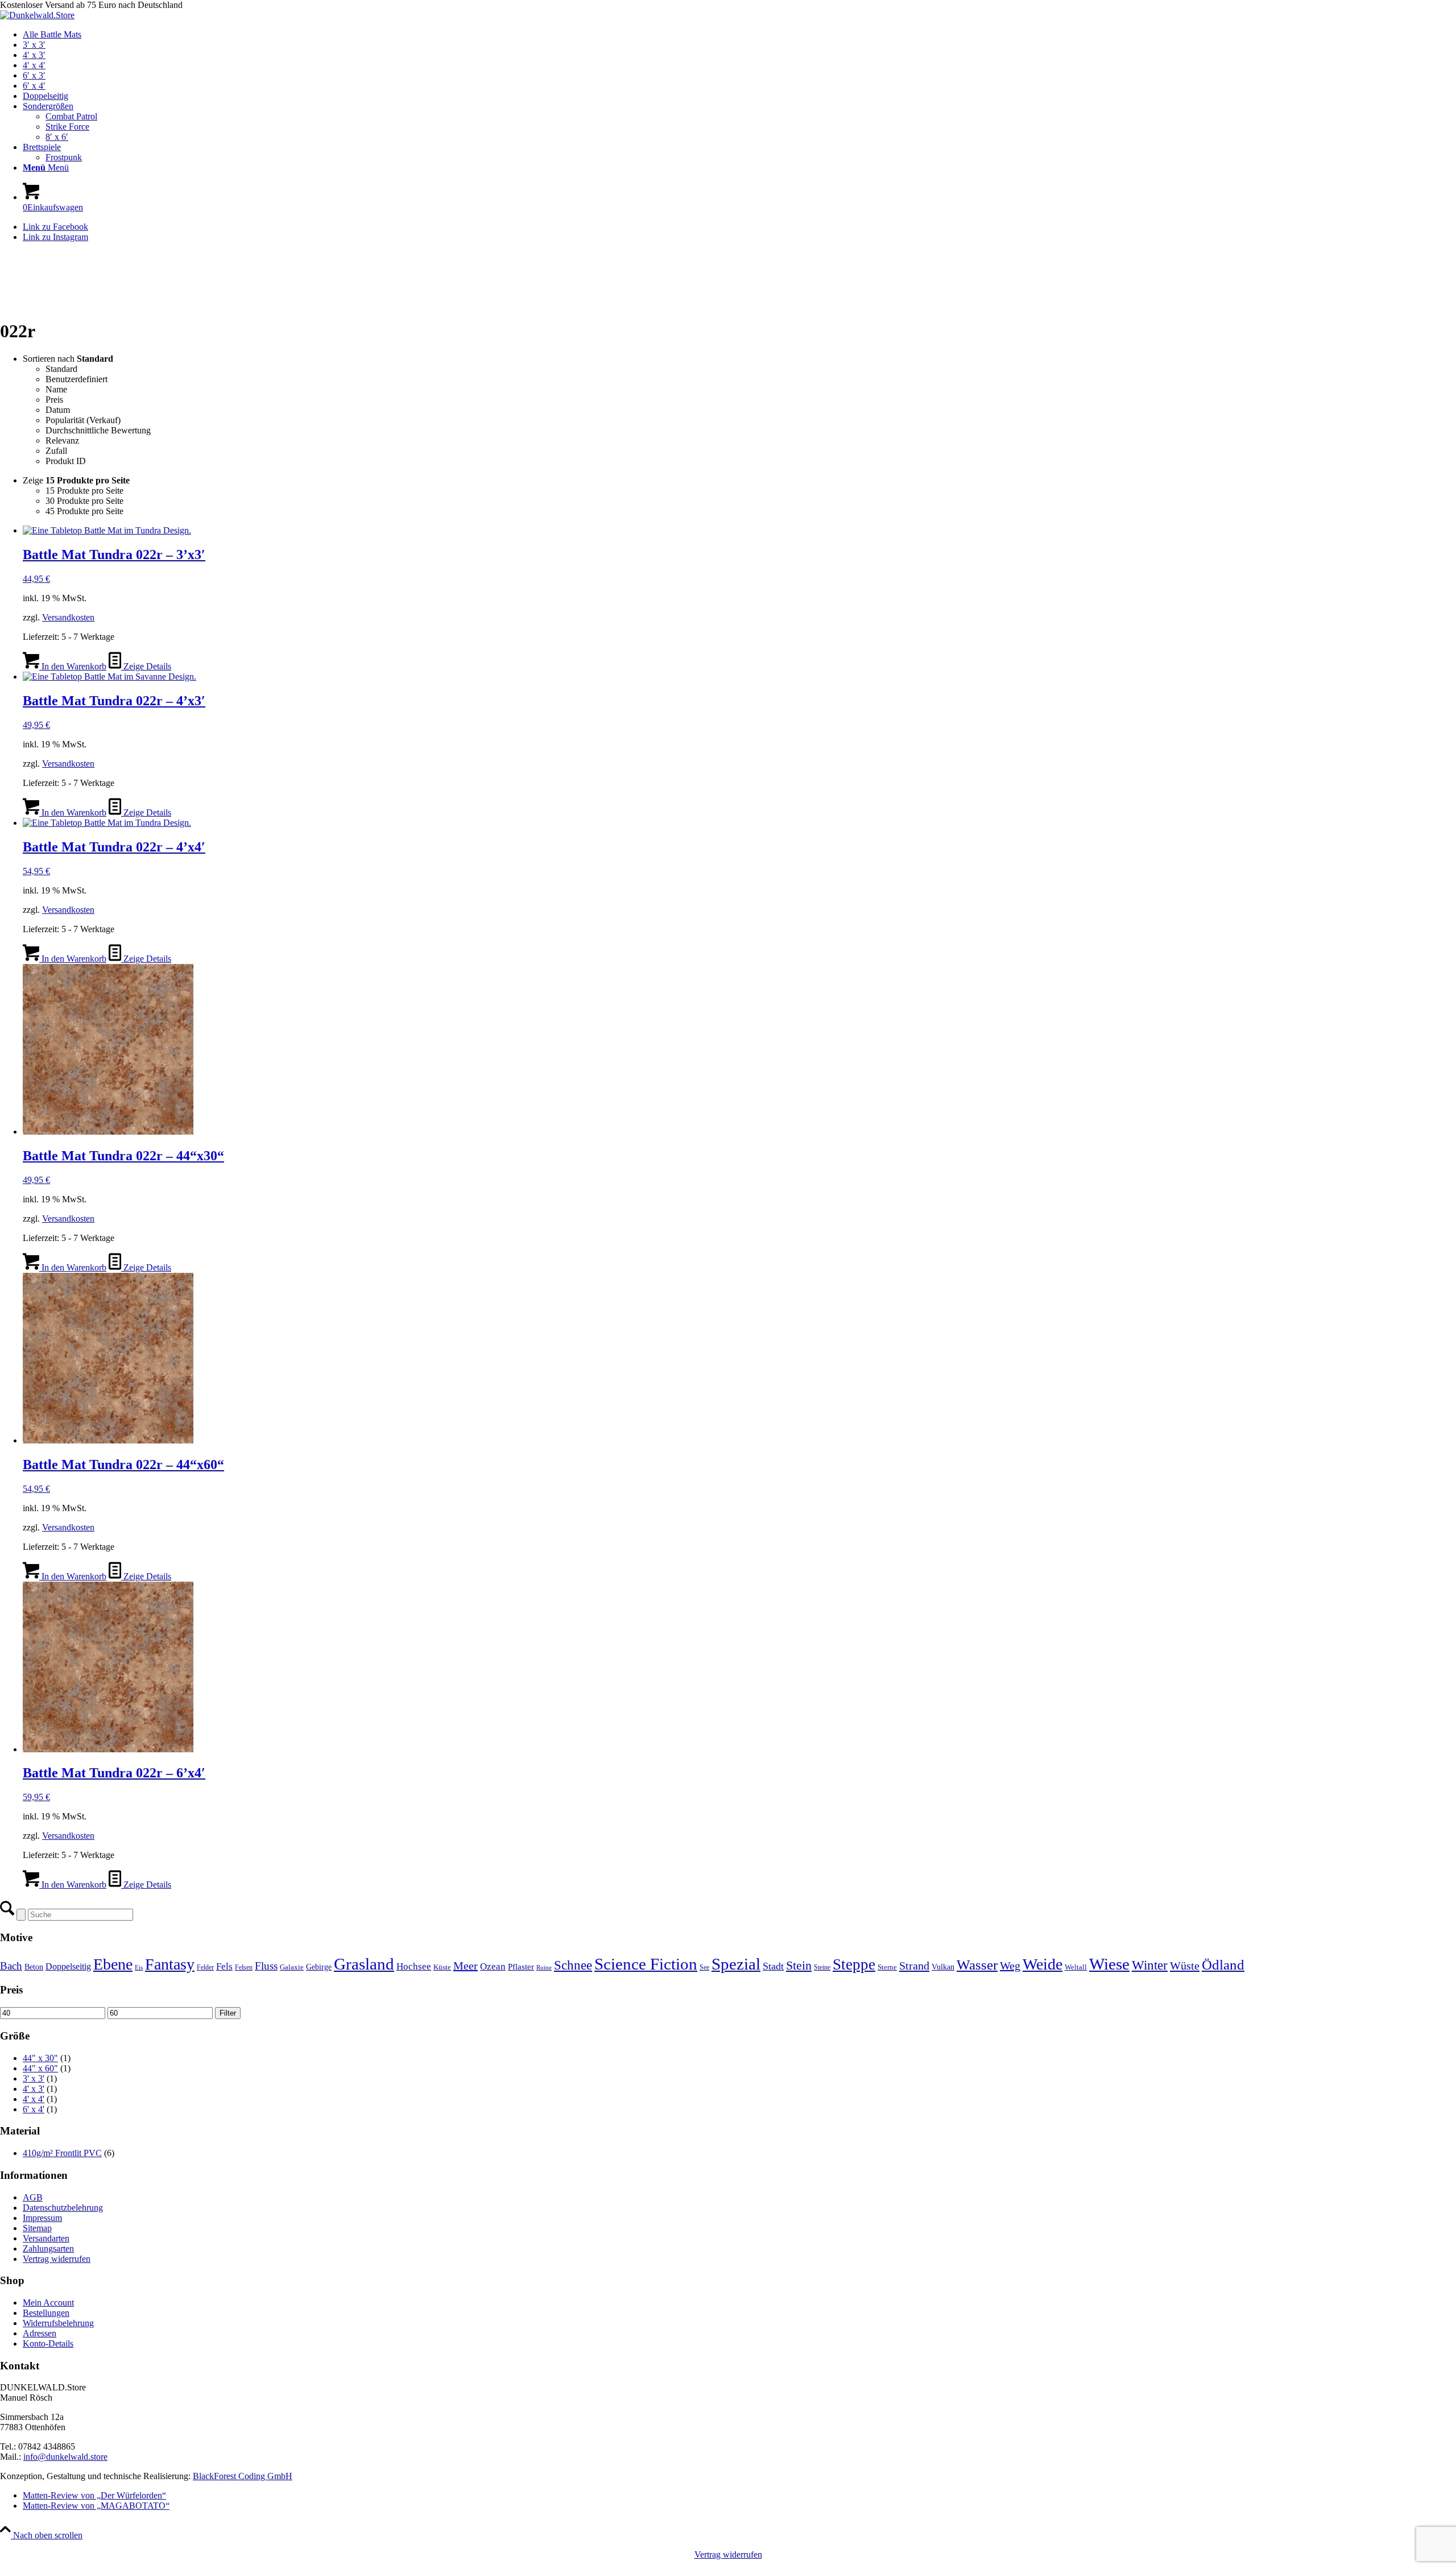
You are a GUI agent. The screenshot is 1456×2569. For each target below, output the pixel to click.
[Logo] (37, 15)
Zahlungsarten (48, 2249)
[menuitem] (739, 35)
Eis (139, 1968)
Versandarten (46, 2238)
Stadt (773, 1966)
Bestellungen (46, 2313)
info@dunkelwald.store (65, 2457)
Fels (224, 1966)
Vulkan (943, 1967)
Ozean (493, 1966)
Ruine (544, 1968)
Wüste (1185, 1966)
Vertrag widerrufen (57, 2259)
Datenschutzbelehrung (63, 2208)
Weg (1010, 1966)
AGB (33, 2197)
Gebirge (319, 1967)
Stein (799, 1965)
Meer (466, 1966)
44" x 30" (40, 2058)
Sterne (887, 1967)
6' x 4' (34, 2109)
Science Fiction (646, 1964)
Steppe (854, 1964)
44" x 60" (40, 2068)
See (704, 1967)
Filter (228, 2013)
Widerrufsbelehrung (58, 2323)
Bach (11, 1966)
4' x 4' (34, 2099)
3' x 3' (34, 2078)
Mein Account (48, 2303)
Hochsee (414, 1966)
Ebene (113, 1964)
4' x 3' (34, 2089)
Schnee (573, 1965)
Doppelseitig (68, 1966)
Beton (34, 1967)
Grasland (364, 1964)
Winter (1150, 1965)
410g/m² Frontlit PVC (62, 2153)
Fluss (266, 1966)
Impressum (42, 2218)
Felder (205, 1967)
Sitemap (37, 2228)
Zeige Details (146, 666)
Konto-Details (48, 2343)
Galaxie (292, 1967)
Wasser (977, 1965)
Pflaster (521, 1967)
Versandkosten (68, 617)
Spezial (736, 1964)
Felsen (244, 1967)
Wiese (1109, 1964)
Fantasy (170, 1964)
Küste (442, 1967)
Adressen (40, 2333)
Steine (822, 1967)
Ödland (1223, 1965)
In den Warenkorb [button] (73, 666)
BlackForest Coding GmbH (243, 2476)
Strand (914, 1966)
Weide (1043, 1964)
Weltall (1076, 1967)
